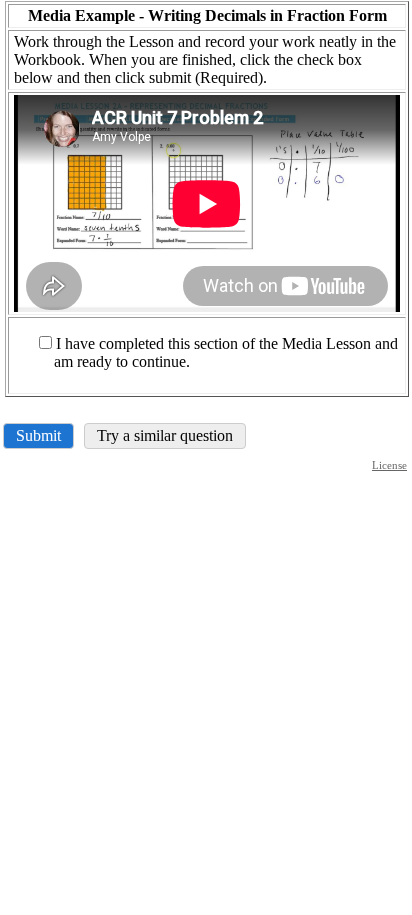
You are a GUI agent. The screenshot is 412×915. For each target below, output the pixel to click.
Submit (38, 435)
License (389, 465)
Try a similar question (165, 435)
